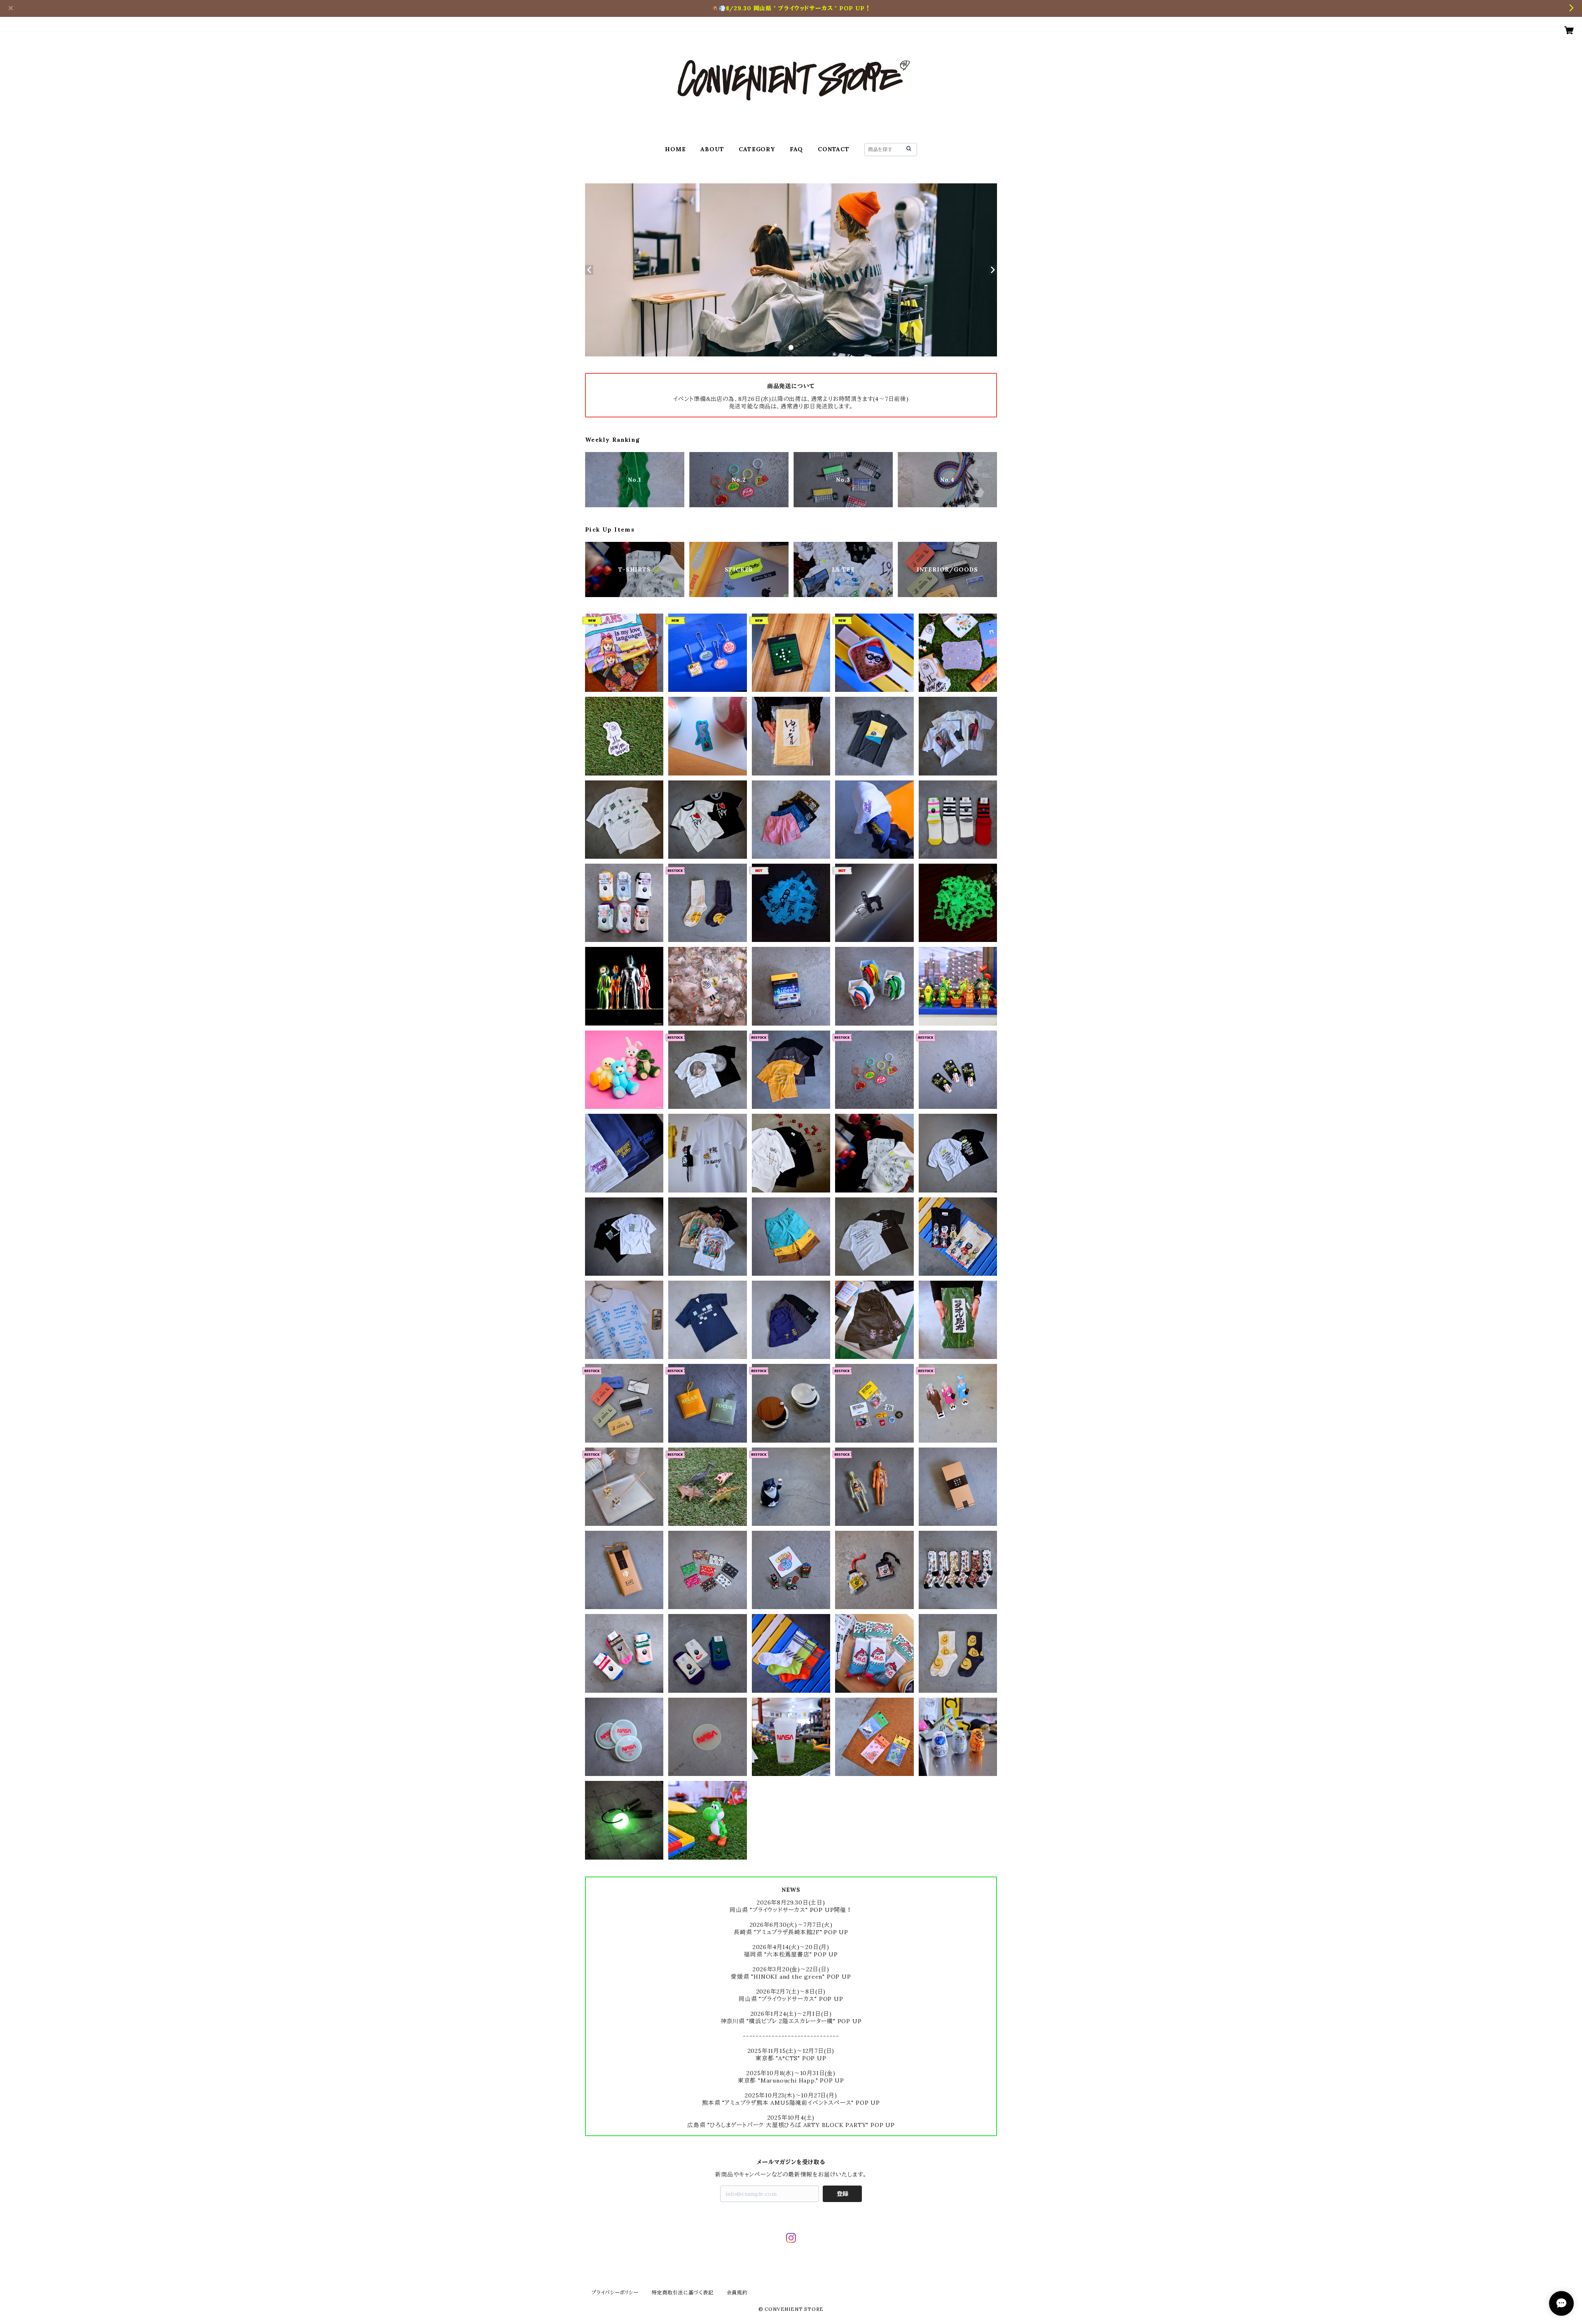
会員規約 (737, 2292)
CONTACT (834, 149)
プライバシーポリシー (615, 2292)
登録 (842, 2194)
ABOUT (712, 149)
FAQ (796, 149)
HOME (675, 149)
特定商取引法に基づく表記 (683, 2292)
